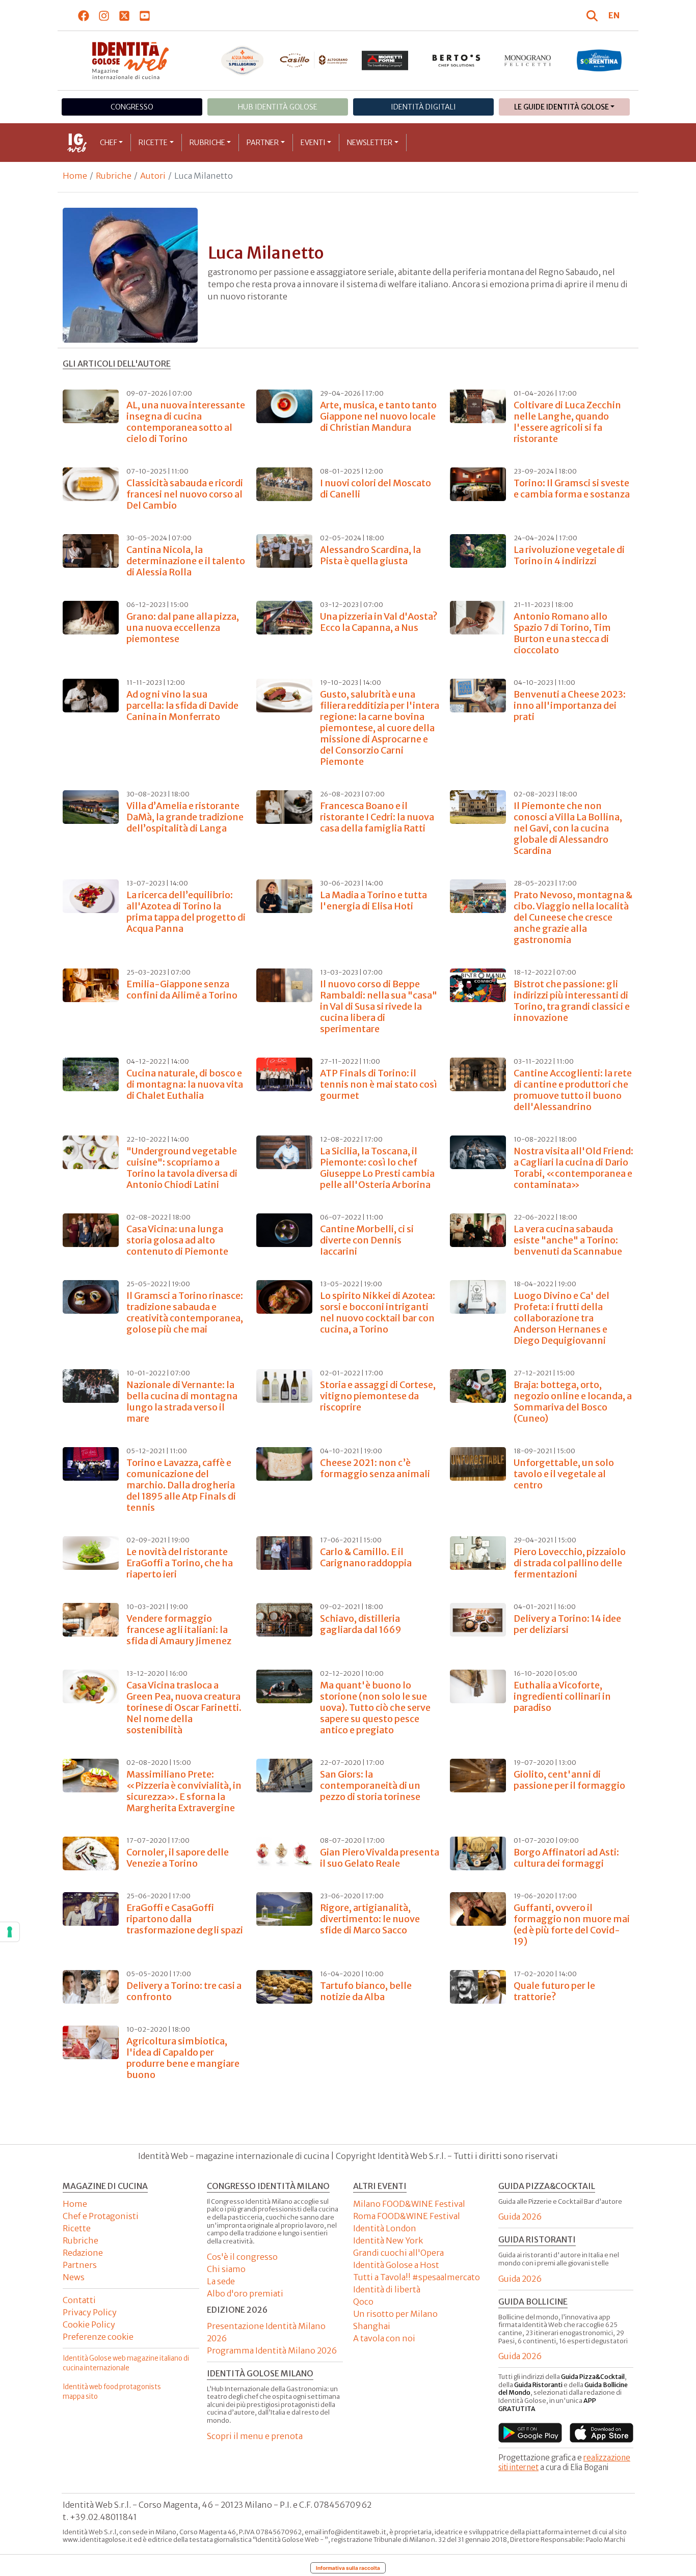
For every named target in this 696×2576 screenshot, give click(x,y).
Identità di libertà (387, 2289)
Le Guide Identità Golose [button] (561, 107)
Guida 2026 (520, 2217)
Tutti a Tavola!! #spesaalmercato (417, 2277)
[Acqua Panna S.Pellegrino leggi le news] (243, 61)
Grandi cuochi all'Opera (398, 2253)
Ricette (153, 143)
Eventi (313, 143)
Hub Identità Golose (278, 107)
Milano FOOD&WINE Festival (409, 2204)
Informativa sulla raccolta (348, 2568)
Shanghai (372, 2326)
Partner (263, 143)
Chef (109, 143)
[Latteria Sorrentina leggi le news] (599, 61)
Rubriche (207, 143)
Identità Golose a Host (396, 2265)
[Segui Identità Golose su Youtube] (145, 15)
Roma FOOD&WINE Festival (407, 2216)
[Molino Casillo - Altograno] (314, 60)
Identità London (385, 2228)
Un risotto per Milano (395, 2314)
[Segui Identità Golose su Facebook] (84, 15)
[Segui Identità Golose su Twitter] (125, 15)
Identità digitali (423, 107)
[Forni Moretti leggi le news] (385, 61)
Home (75, 176)
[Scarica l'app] (530, 2433)
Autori (153, 176)
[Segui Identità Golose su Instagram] (104, 15)
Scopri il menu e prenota (255, 2436)
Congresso (132, 107)
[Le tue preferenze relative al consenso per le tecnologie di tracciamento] (10, 1932)
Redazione (83, 2253)
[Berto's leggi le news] (457, 61)
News (74, 2277)
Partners (80, 2265)
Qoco (363, 2302)
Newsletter (370, 143)
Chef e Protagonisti (101, 2216)
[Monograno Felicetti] (528, 61)
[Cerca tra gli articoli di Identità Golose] (594, 15)
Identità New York (388, 2240)
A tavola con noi (384, 2338)
